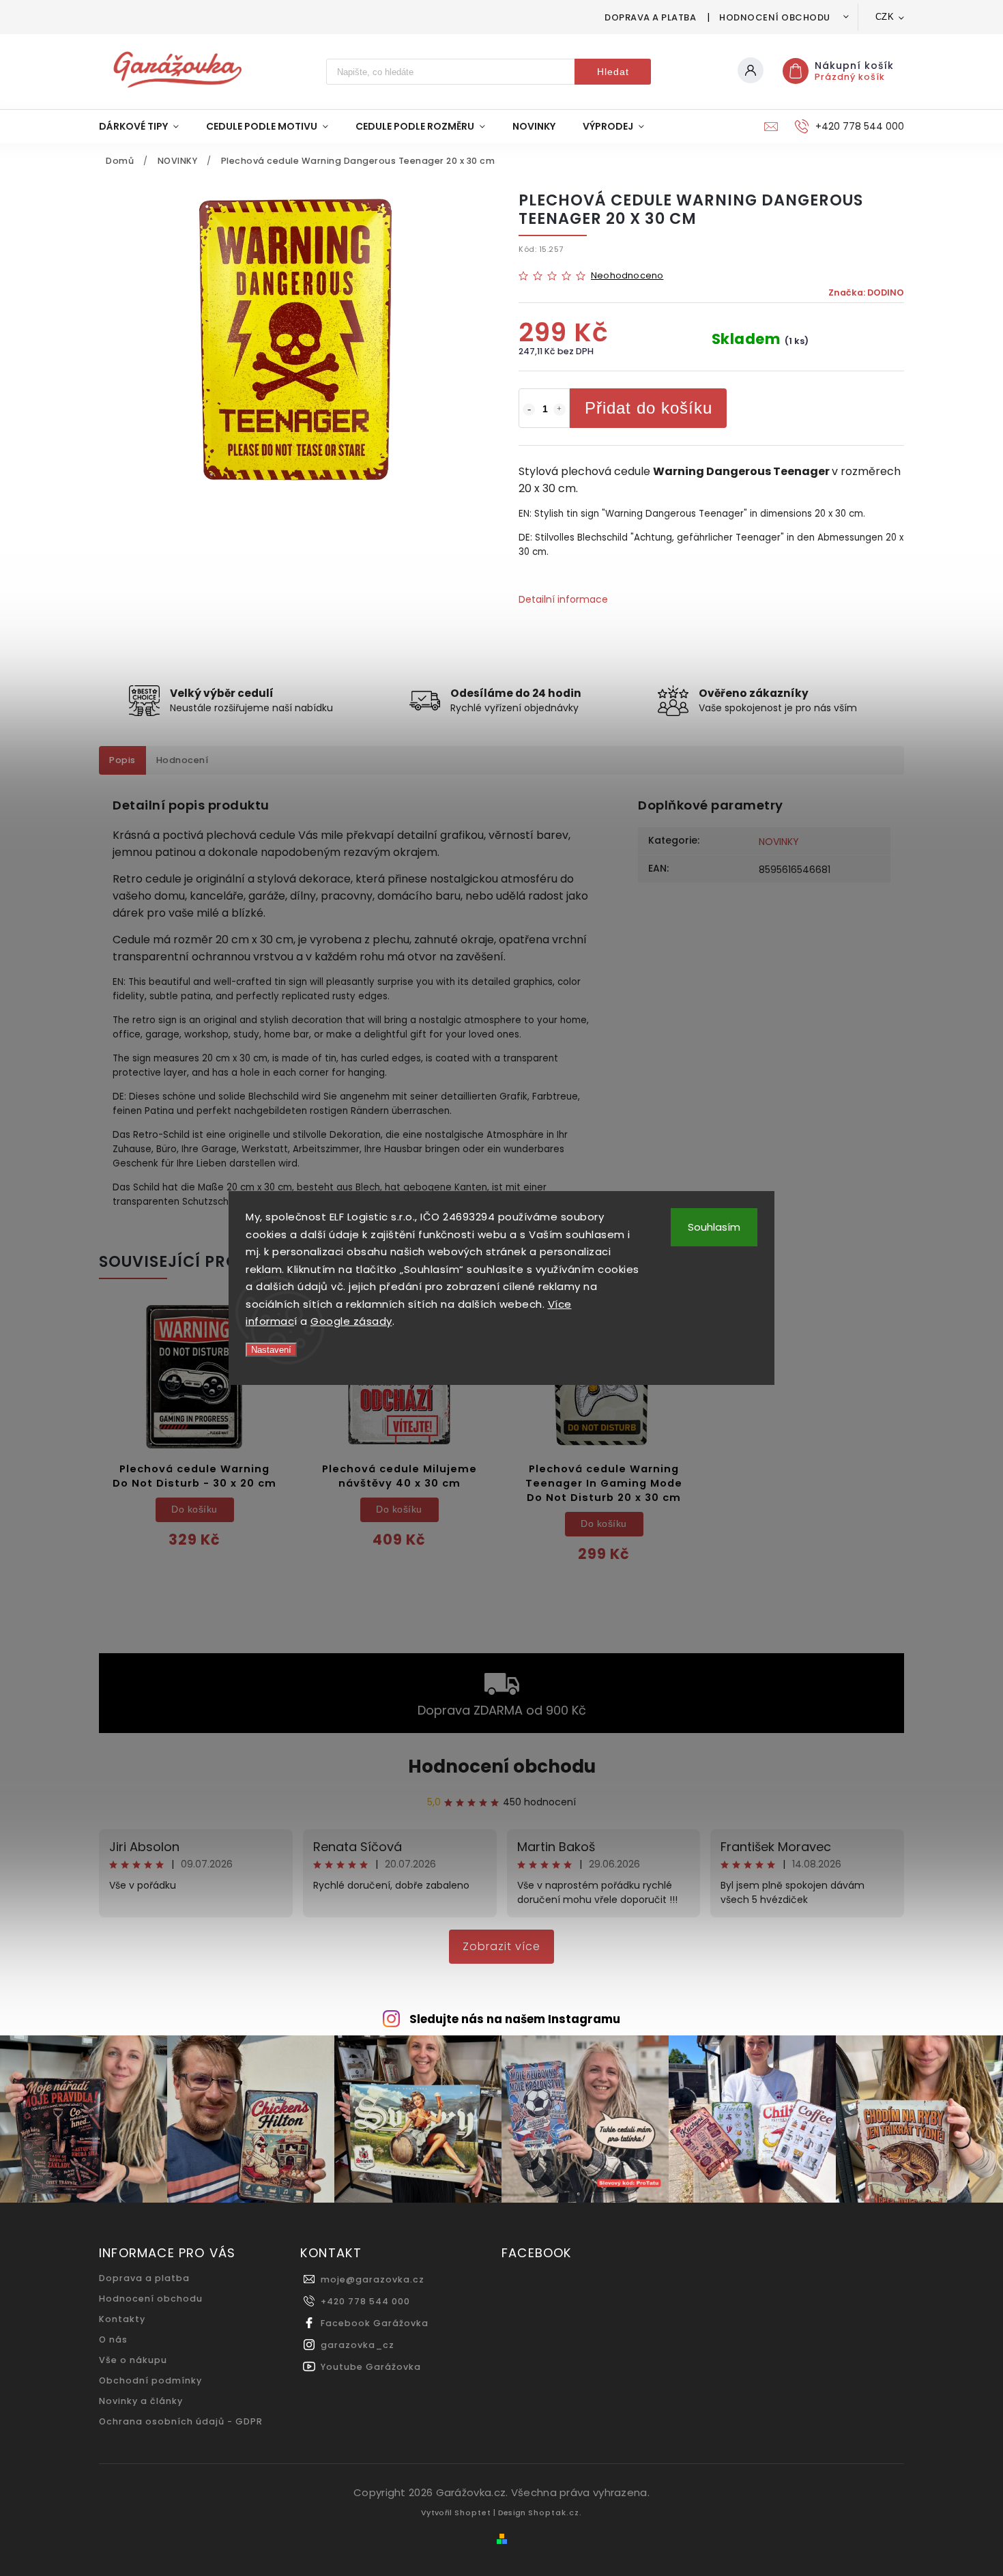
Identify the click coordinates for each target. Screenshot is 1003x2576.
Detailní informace (563, 599)
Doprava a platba (650, 17)
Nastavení (271, 1350)
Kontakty (122, 2319)
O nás (113, 2339)
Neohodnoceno (627, 276)
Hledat (613, 72)
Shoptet (473, 2513)
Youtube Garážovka (371, 2367)
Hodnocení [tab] (183, 760)
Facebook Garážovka (375, 2323)
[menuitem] (146, 126)
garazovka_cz (358, 2345)
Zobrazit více (501, 1946)
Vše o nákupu (133, 2360)
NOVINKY (779, 842)
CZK (885, 17)
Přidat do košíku (649, 408)
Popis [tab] (122, 760)
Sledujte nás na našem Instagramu (515, 2019)
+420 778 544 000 (365, 2301)
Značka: (866, 292)
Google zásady (351, 1321)
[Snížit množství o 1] (529, 410)
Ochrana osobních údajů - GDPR (181, 2421)
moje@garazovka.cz (373, 2279)
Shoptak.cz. (555, 2513)
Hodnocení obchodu (775, 17)
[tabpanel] (194, 1438)
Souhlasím (714, 1227)
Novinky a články (141, 2401)
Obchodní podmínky (150, 2380)
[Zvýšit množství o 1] (559, 410)
